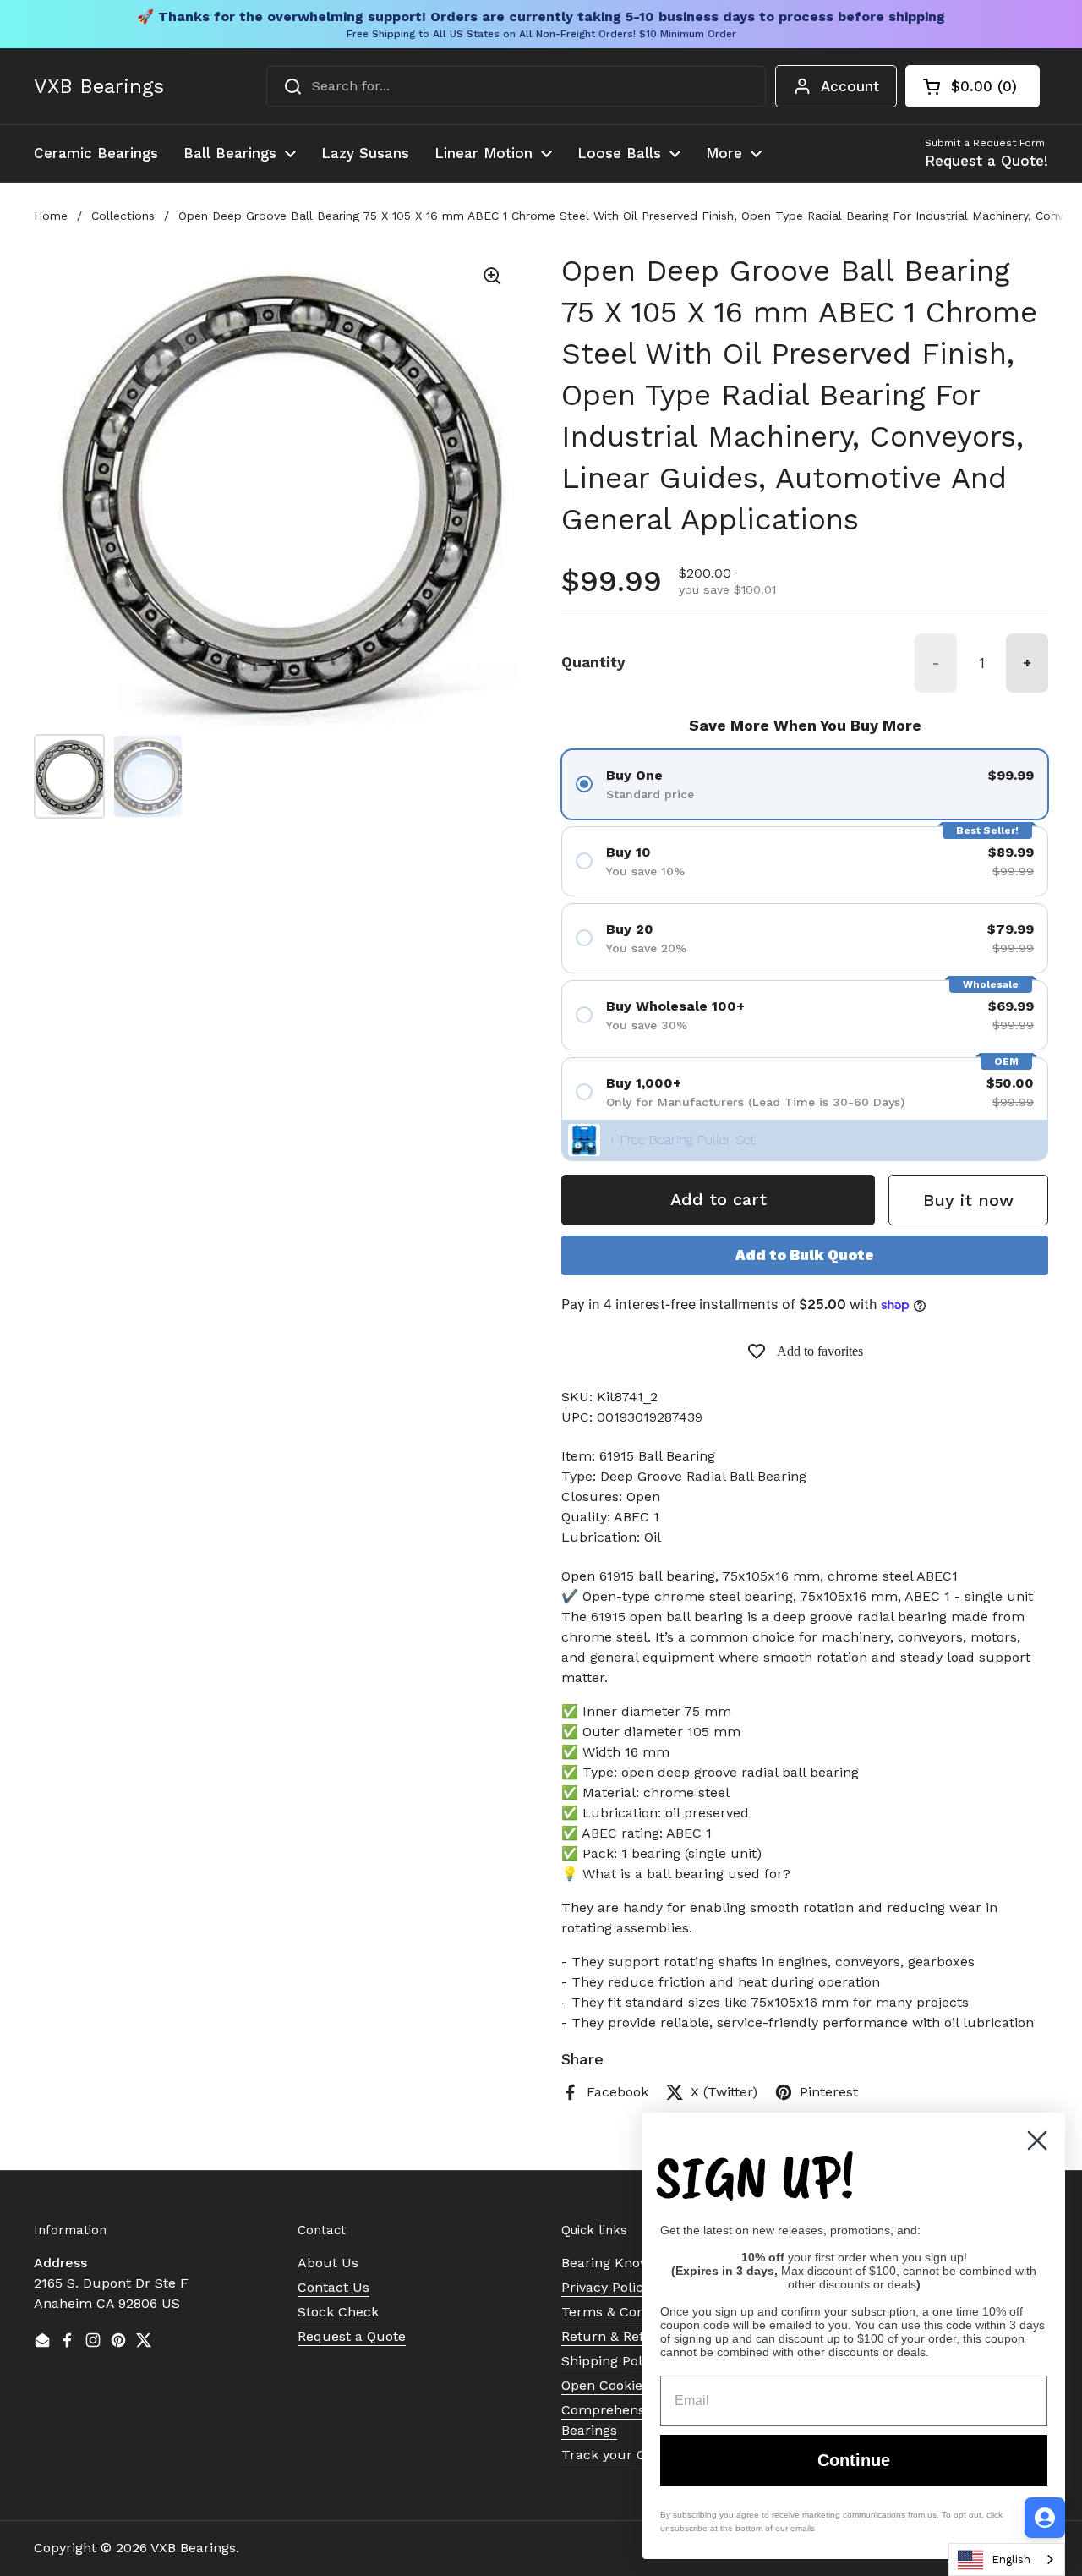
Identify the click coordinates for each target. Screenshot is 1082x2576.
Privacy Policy (606, 2287)
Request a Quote (352, 2336)
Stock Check (338, 2312)
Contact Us (333, 2287)
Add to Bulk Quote (805, 1255)
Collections (123, 216)
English (1011, 2560)
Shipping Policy (611, 2361)
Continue (854, 2460)
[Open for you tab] (1045, 2518)
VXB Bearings (99, 86)
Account (850, 86)
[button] (973, 86)
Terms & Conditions (625, 2312)
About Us (328, 2263)
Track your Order (618, 2455)
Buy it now (968, 1200)
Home (51, 216)
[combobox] (516, 86)
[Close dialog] (1037, 2140)
